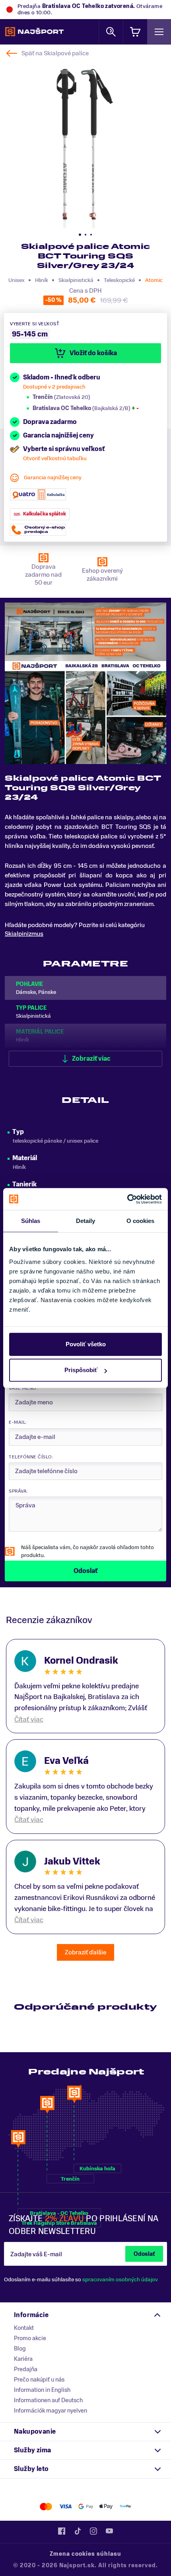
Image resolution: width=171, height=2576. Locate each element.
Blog (20, 2349)
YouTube (109, 2531)
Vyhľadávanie (111, 32)
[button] (80, 235)
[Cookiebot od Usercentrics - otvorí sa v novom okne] (127, 1199)
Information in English (42, 2390)
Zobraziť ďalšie (85, 1952)
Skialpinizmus (24, 934)
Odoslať (144, 2254)
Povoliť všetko (86, 1344)
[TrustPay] (125, 2507)
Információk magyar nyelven (51, 2411)
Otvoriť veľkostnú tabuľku (55, 458)
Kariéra (23, 2359)
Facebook (62, 2531)
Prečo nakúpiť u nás (39, 2380)
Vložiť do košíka (93, 353)
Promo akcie (30, 2338)
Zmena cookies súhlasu (85, 2554)
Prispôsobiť (81, 1370)
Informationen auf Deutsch (48, 2400)
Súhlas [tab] (31, 1221)
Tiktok (78, 2531)
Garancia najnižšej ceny (53, 477)
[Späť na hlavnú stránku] (34, 32)
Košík (135, 32)
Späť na (55, 53)
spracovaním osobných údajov (120, 2280)
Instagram (93, 2531)
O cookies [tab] (141, 1221)
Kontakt (24, 2328)
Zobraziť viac (91, 1059)
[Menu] (159, 32)
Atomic (154, 280)
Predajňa (26, 2369)
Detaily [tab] (86, 1221)
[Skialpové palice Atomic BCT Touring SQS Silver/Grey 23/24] (85, 143)
